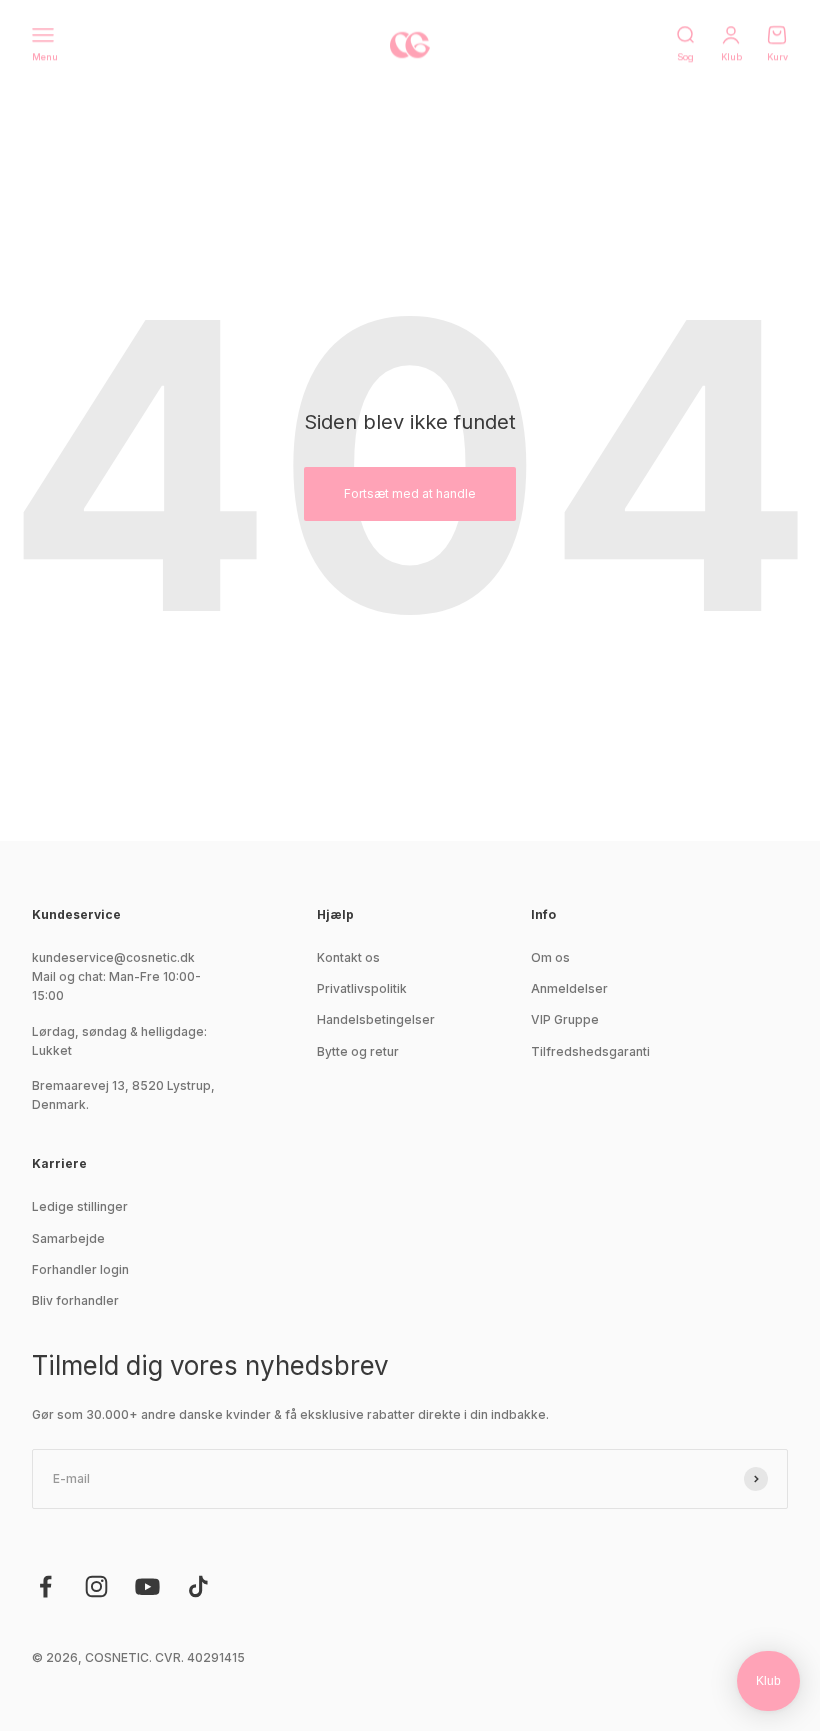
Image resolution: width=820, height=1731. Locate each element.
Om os (550, 957)
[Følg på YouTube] (147, 1586)
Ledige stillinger (80, 1206)
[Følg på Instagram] (96, 1586)
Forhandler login (80, 1269)
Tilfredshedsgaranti (590, 1051)
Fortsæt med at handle (410, 493)
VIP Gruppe (565, 1019)
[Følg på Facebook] (45, 1586)
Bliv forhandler (75, 1300)
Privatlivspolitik (362, 988)
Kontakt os (348, 957)
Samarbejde (68, 1238)
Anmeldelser (569, 988)
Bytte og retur (358, 1051)
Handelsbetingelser (376, 1019)
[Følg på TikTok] (198, 1586)
